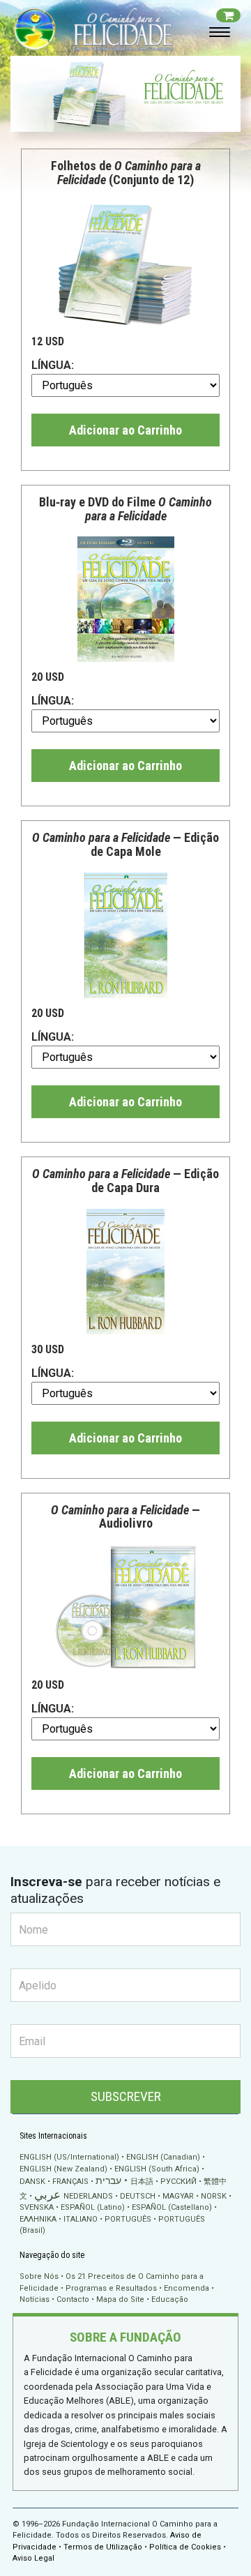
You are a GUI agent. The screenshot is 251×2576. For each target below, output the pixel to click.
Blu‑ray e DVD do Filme (125, 509)
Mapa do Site (120, 2299)
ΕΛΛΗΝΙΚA (38, 2219)
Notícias (35, 2299)
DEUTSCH (138, 2196)
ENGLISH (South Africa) (157, 2169)
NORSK (214, 2196)
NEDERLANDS (88, 2196)
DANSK (32, 2182)
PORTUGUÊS (128, 2219)
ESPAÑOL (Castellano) (172, 2207)
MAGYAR (178, 2196)
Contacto (73, 2299)
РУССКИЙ (178, 2182)
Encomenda (187, 2288)
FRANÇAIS (70, 2182)
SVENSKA (37, 2207)
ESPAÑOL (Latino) (93, 2207)
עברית (108, 2180)
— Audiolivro (125, 1517)
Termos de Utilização (103, 2547)
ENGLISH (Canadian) (163, 2157)
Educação (170, 2299)
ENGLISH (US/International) (69, 2157)
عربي (47, 2195)
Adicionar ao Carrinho (125, 430)
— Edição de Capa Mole (125, 844)
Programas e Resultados (111, 2288)
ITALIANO (81, 2219)
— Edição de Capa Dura (125, 1181)
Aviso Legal (33, 2558)
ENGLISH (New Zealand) (63, 2169)
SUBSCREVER (126, 2096)
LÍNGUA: (53, 365)
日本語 (142, 2182)
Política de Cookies (185, 2547)
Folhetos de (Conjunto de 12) (126, 173)
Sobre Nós (39, 2276)
